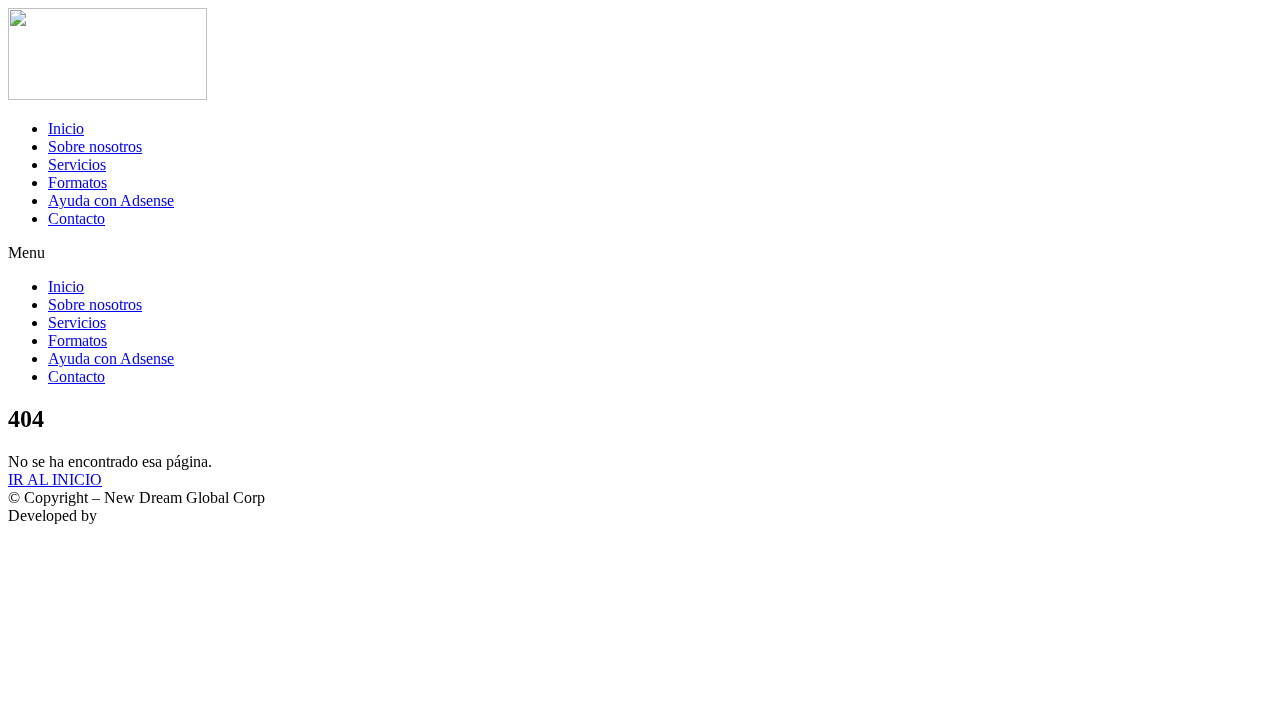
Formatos (77, 182)
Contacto (76, 218)
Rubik (120, 515)
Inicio (66, 128)
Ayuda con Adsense (111, 200)
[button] (640, 253)
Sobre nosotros (95, 146)
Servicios (77, 164)
